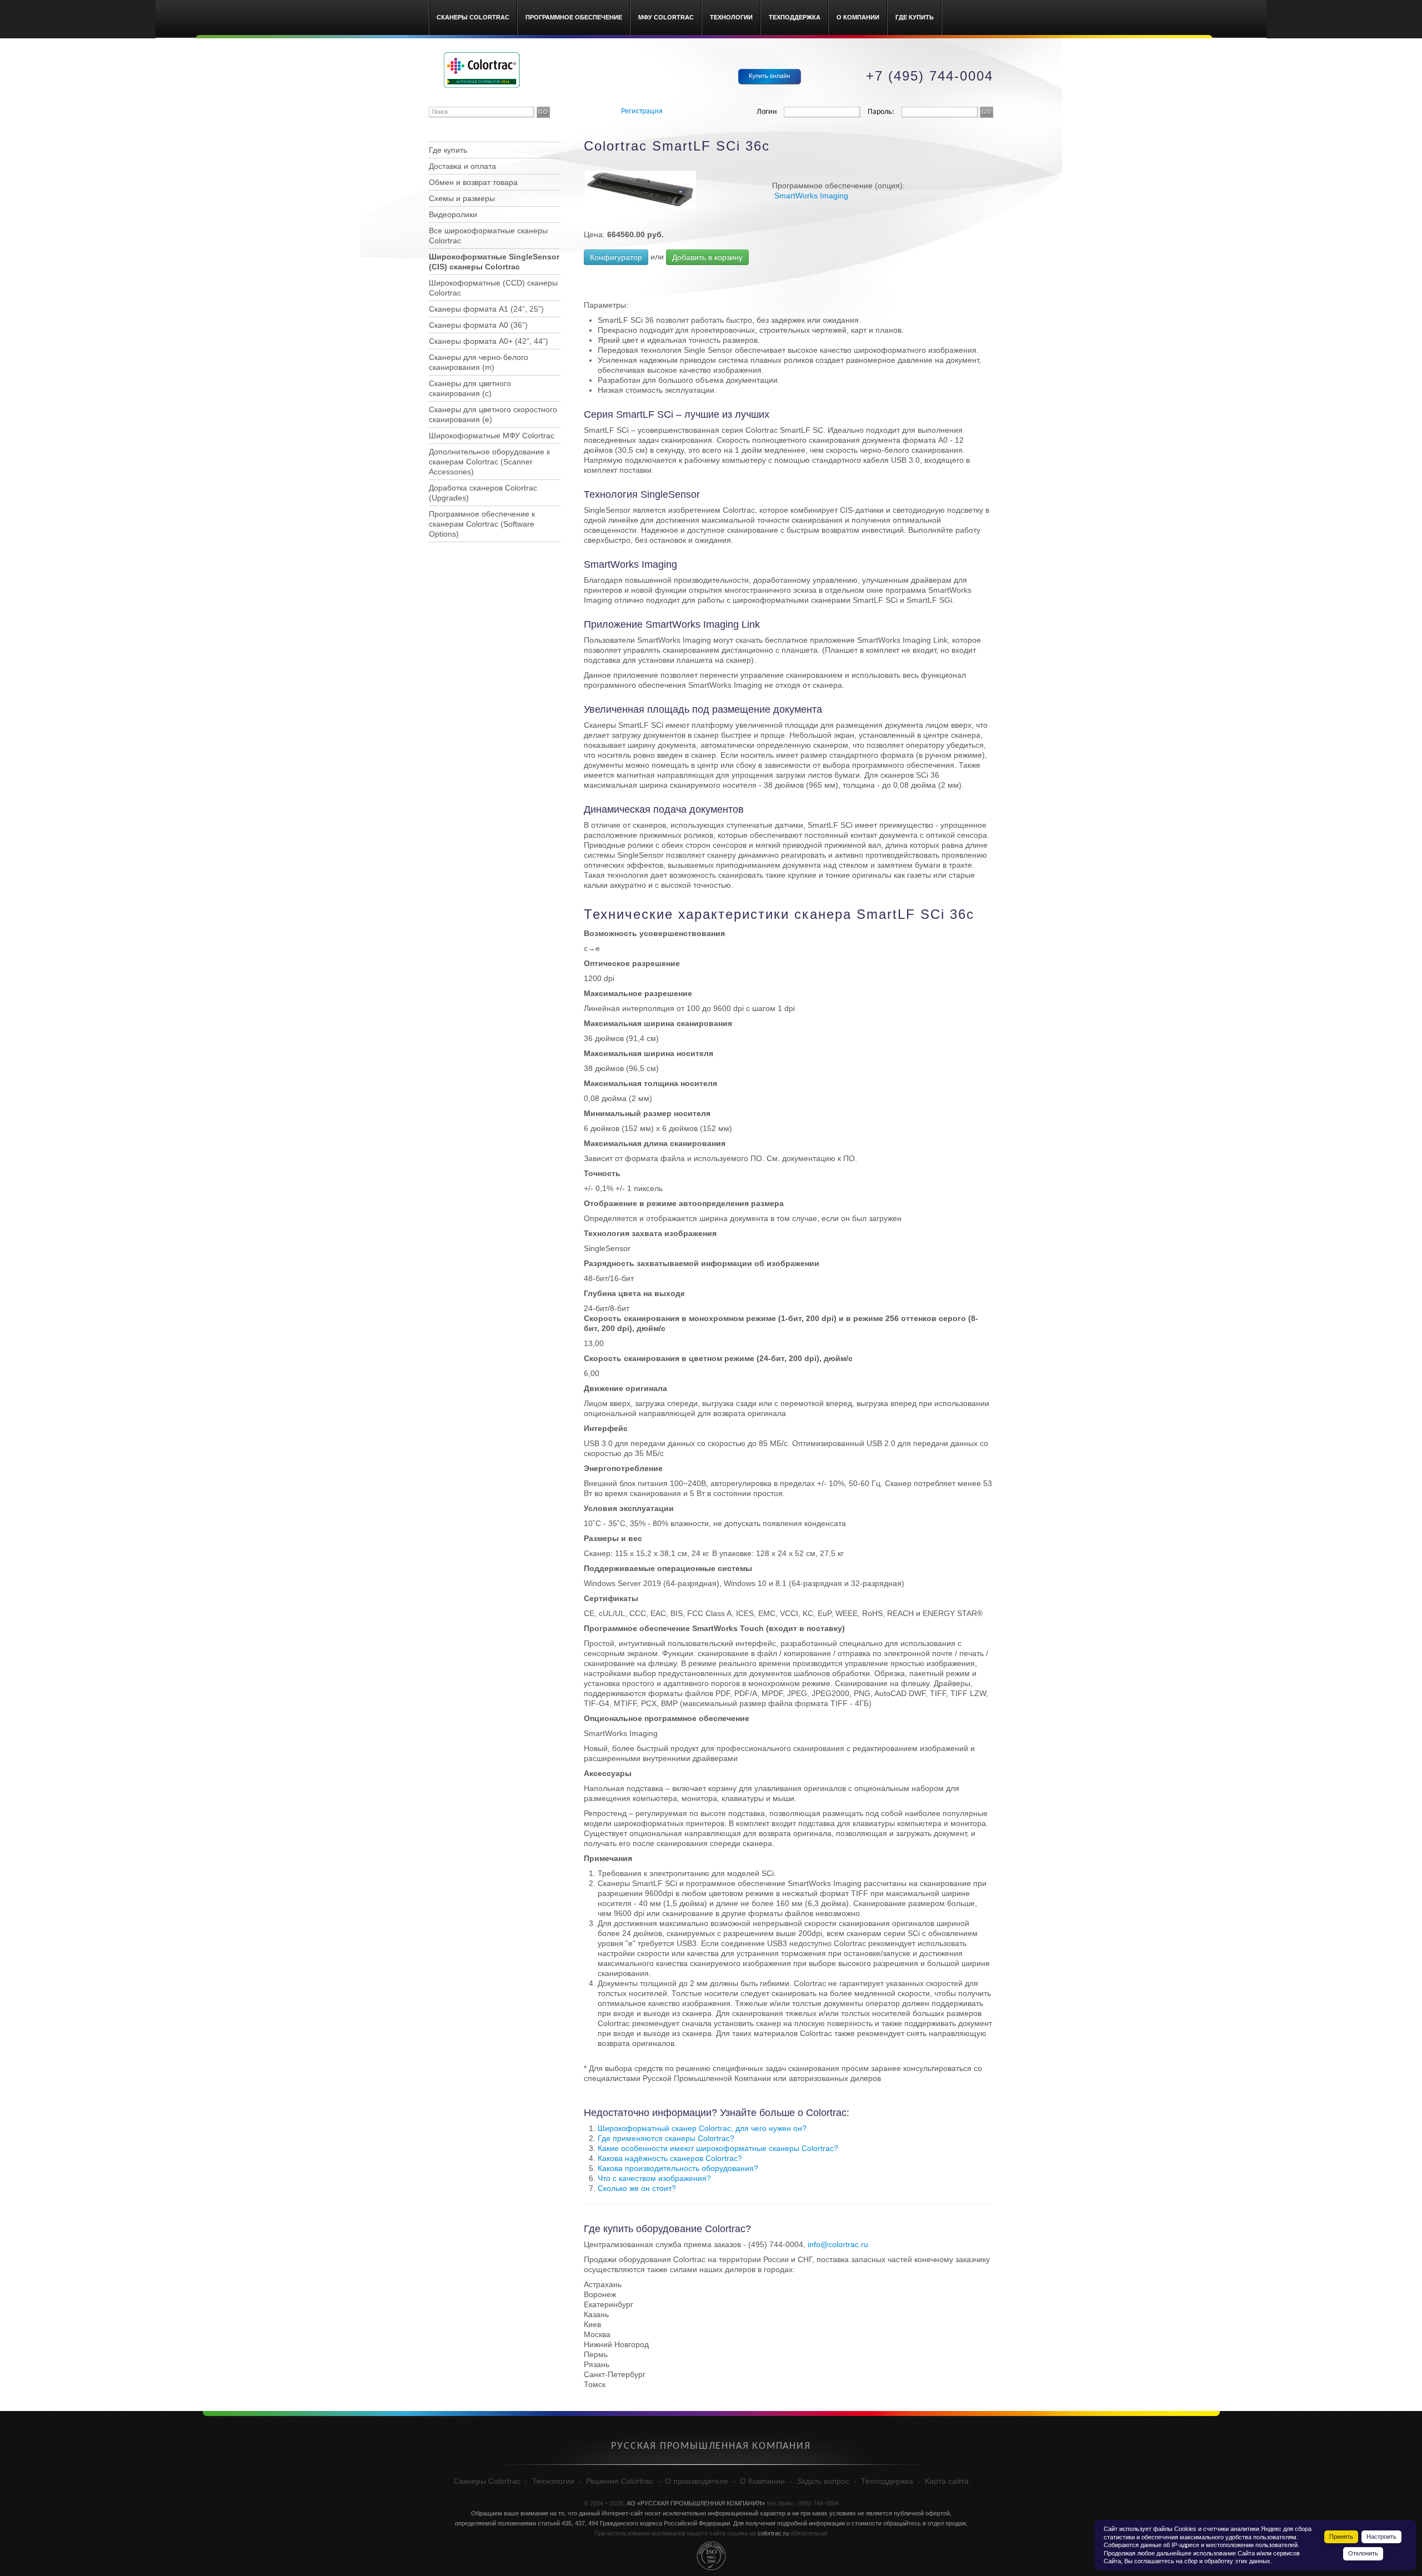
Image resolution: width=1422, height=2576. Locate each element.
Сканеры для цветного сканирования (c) (470, 388)
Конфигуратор (616, 257)
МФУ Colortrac (666, 17)
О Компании (858, 17)
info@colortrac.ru (838, 2244)
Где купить (915, 17)
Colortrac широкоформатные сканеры (482, 70)
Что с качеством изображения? (654, 2178)
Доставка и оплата (462, 166)
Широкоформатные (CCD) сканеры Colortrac (493, 288)
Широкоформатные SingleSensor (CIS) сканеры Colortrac (494, 262)
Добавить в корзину (707, 257)
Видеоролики (453, 214)
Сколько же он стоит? (637, 2188)
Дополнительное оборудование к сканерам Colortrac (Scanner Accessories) (489, 462)
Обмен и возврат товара (473, 182)
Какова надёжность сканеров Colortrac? (670, 2158)
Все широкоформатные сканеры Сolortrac (488, 236)
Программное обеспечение (574, 17)
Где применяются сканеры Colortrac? (666, 2138)
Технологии (731, 17)
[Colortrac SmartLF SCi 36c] (640, 189)
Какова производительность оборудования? (678, 2168)
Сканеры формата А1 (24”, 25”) (486, 309)
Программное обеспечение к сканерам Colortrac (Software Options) (482, 524)
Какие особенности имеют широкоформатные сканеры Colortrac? (718, 2148)
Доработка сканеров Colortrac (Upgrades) (483, 493)
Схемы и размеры (462, 198)
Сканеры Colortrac (473, 17)
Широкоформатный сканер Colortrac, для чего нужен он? (702, 2128)
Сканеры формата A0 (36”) (478, 325)
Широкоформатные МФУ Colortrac (492, 436)
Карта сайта (947, 2481)
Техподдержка (795, 17)
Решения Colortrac (620, 2481)
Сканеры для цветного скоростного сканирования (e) (493, 414)
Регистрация (642, 111)
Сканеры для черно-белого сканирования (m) (479, 362)
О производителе (697, 2481)
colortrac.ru (773, 2533)
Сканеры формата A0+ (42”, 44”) (489, 341)
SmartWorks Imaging (811, 196)
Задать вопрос (823, 2481)
